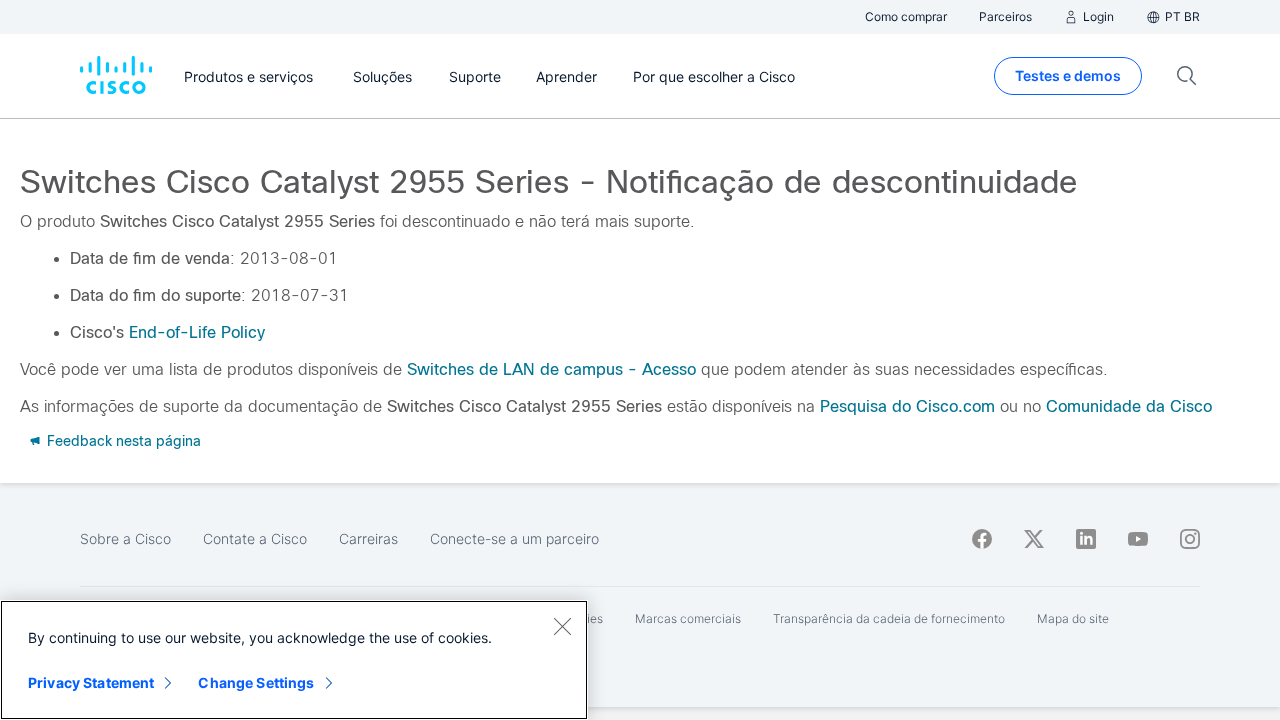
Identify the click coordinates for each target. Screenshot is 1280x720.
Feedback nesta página (122, 441)
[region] (294, 660)
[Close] (562, 626)
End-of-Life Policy (197, 332)
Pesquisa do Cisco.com (907, 406)
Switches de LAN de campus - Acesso (551, 369)
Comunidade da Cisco (1129, 406)
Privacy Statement (91, 682)
